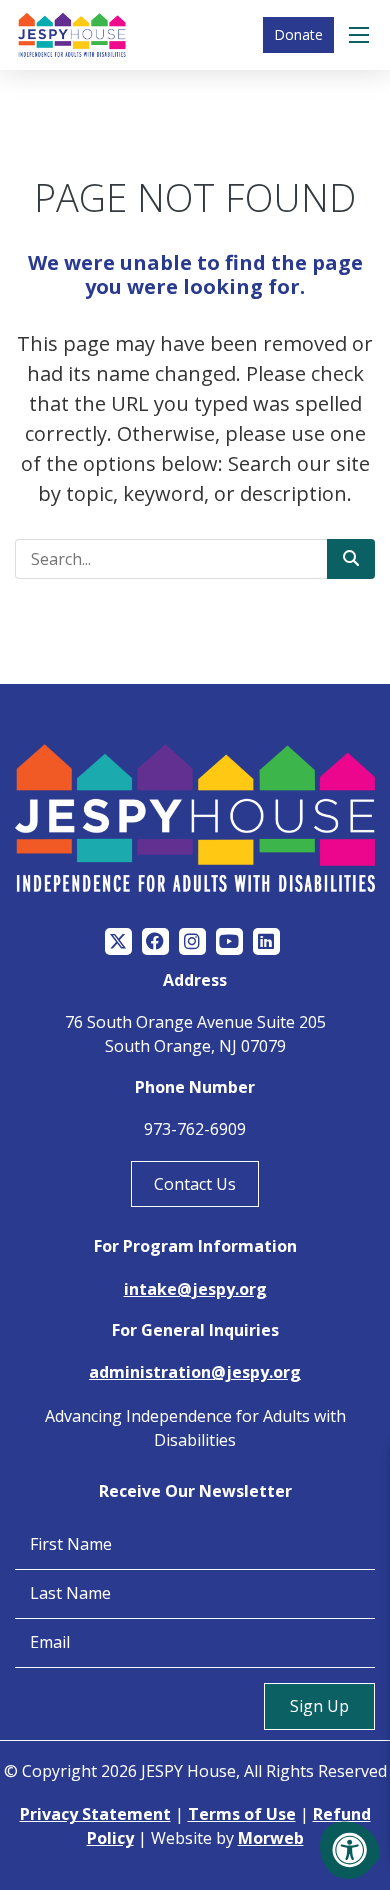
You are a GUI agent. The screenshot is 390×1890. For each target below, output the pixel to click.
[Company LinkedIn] (266, 941)
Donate (298, 34)
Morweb (271, 1838)
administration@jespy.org (195, 1372)
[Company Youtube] (229, 941)
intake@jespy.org (195, 1289)
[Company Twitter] (118, 941)
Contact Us (195, 1184)
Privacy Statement (95, 1814)
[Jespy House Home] (72, 35)
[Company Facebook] (155, 941)
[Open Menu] (362, 35)
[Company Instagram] (192, 941)
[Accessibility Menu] (350, 1850)
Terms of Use (242, 1814)
